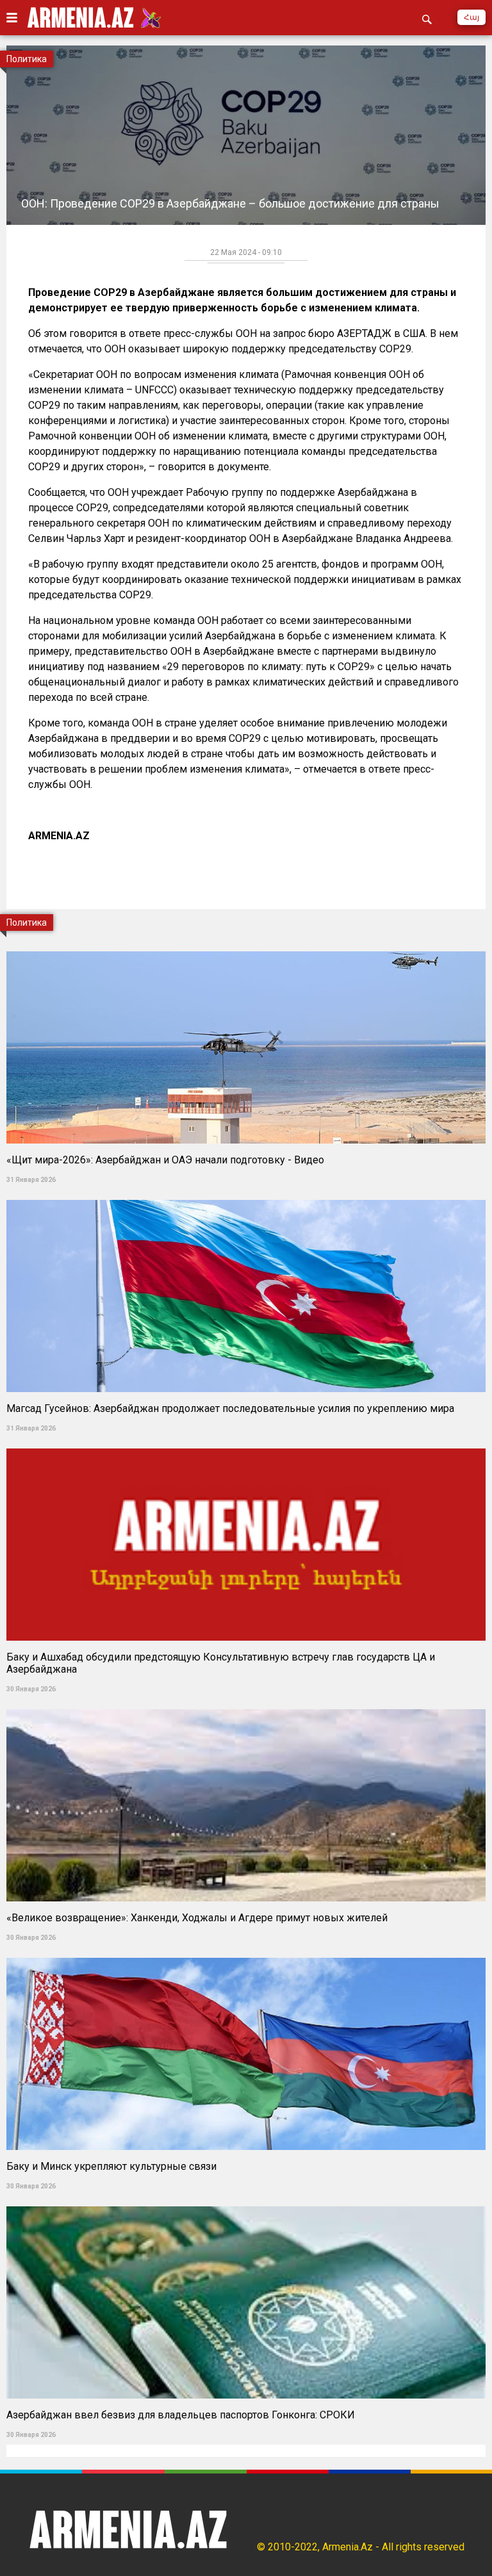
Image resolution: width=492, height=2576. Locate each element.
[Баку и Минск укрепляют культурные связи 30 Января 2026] (246, 1954)
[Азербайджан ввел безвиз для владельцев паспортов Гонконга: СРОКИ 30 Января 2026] (246, 2202)
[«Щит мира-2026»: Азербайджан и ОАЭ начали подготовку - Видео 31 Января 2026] (246, 947)
